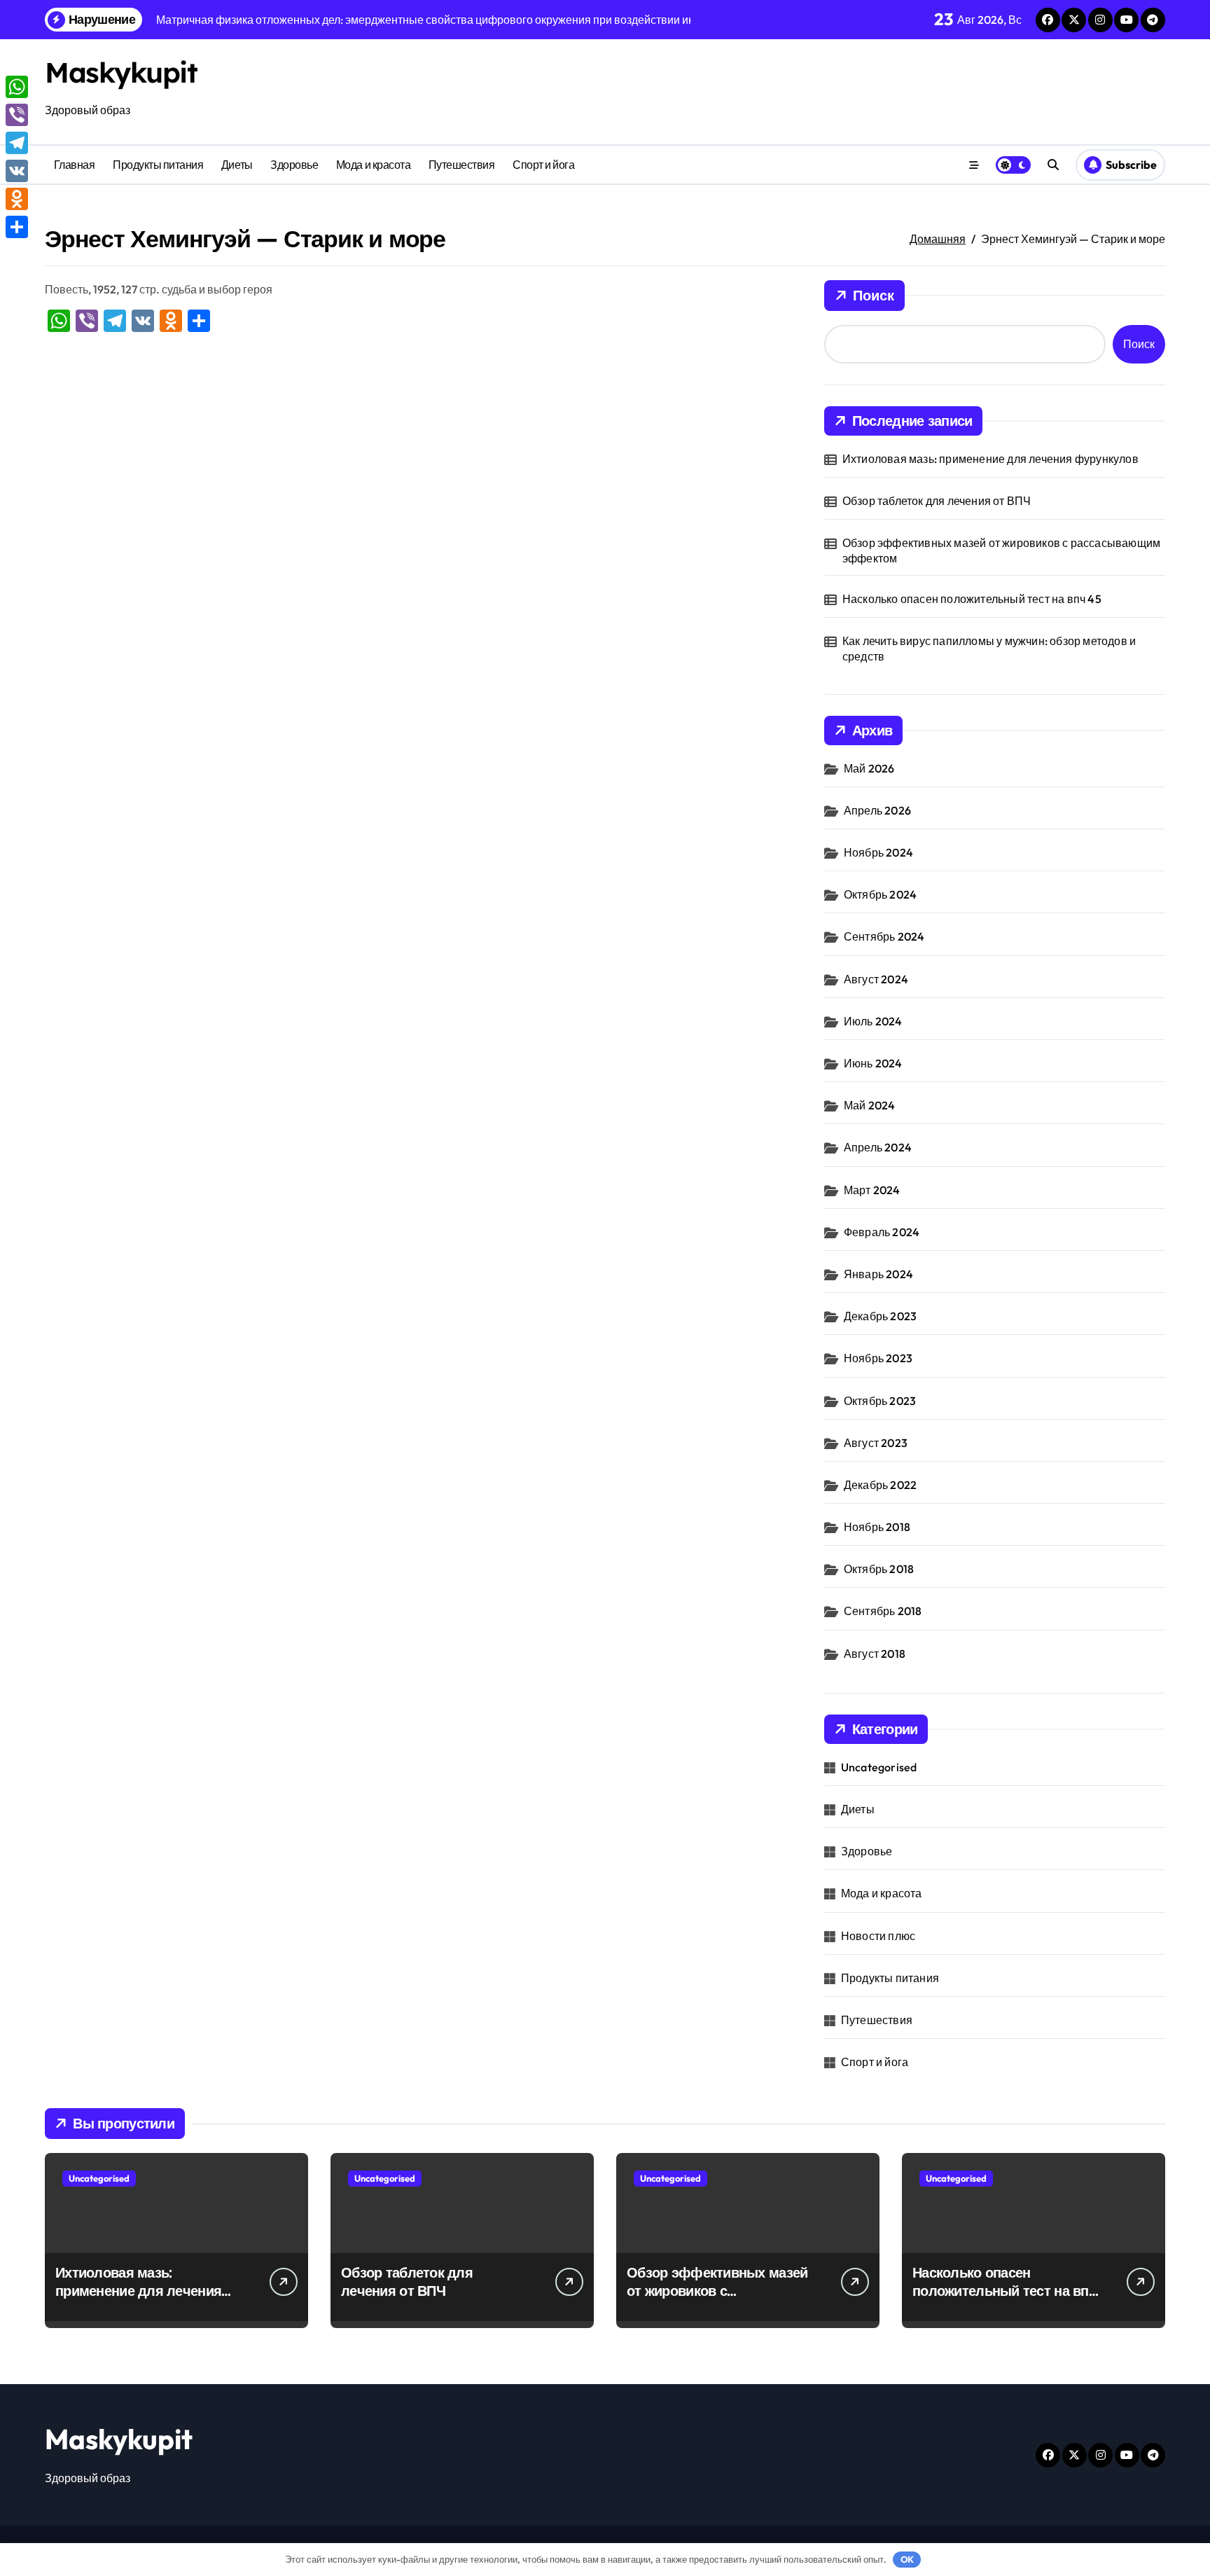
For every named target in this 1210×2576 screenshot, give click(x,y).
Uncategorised (879, 1767)
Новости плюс (878, 1936)
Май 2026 (869, 768)
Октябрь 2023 (880, 1401)
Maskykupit (121, 72)
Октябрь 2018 (879, 1569)
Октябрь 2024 (880, 894)
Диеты (237, 165)
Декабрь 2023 (880, 1316)
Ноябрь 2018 (877, 1527)
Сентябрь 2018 (883, 1611)
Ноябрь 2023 (878, 1358)
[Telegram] (17, 143)
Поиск (874, 295)
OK (907, 2559)
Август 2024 (876, 979)
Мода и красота (373, 165)
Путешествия (462, 165)
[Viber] (17, 115)
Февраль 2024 (882, 1232)
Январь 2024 (878, 1274)
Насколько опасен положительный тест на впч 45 (972, 599)
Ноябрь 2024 (878, 852)
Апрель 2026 (877, 810)
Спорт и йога (543, 165)
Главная (75, 165)
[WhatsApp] (17, 87)
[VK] (17, 171)
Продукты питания (158, 165)
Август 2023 (876, 1443)
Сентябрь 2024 (884, 936)
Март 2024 (872, 1190)
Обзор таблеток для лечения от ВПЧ (937, 501)
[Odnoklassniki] (17, 199)
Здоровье (294, 165)
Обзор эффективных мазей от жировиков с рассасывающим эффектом (1001, 550)
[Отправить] (17, 227)
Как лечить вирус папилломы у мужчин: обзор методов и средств (989, 649)
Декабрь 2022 (880, 1485)
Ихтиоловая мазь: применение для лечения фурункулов (990, 459)
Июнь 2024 (873, 1063)
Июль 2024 (873, 1021)
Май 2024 (870, 1105)
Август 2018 (875, 1654)
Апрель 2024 (878, 1147)
